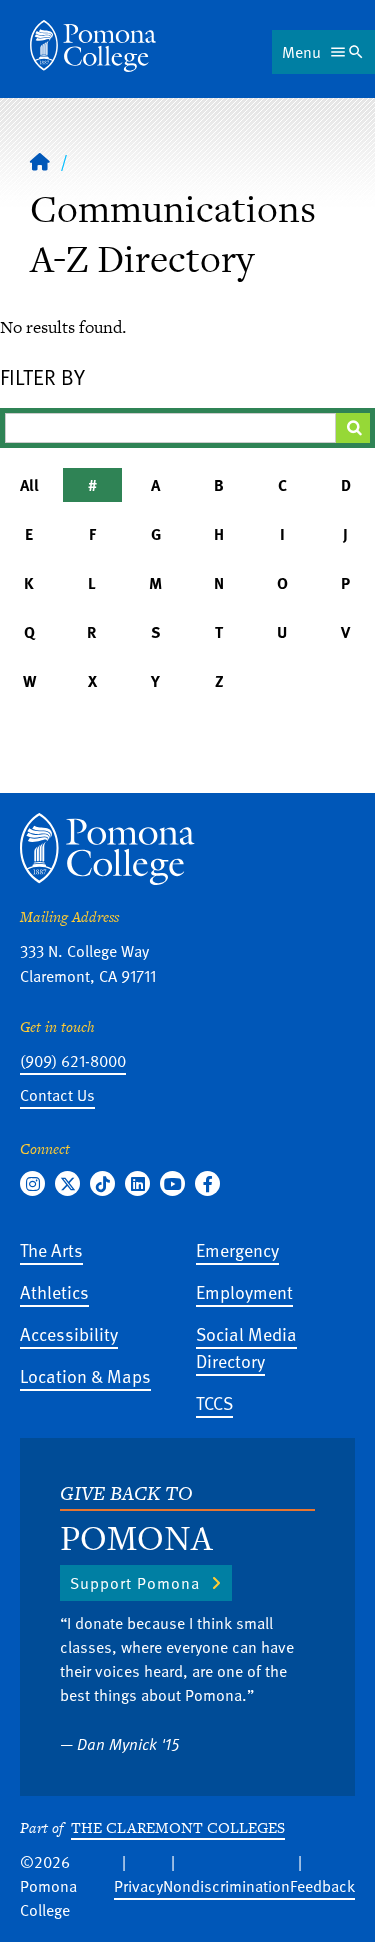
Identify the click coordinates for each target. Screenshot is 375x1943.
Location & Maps (85, 1375)
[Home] (93, 46)
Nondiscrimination (226, 1886)
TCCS (214, 1402)
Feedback (322, 1886)
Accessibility (69, 1333)
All (29, 485)
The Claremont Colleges (178, 1827)
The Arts (51, 1249)
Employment (244, 1291)
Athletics (54, 1291)
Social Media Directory (246, 1347)
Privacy (138, 1886)
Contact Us (57, 1095)
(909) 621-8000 (73, 1061)
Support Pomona (135, 1583)
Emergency (237, 1249)
